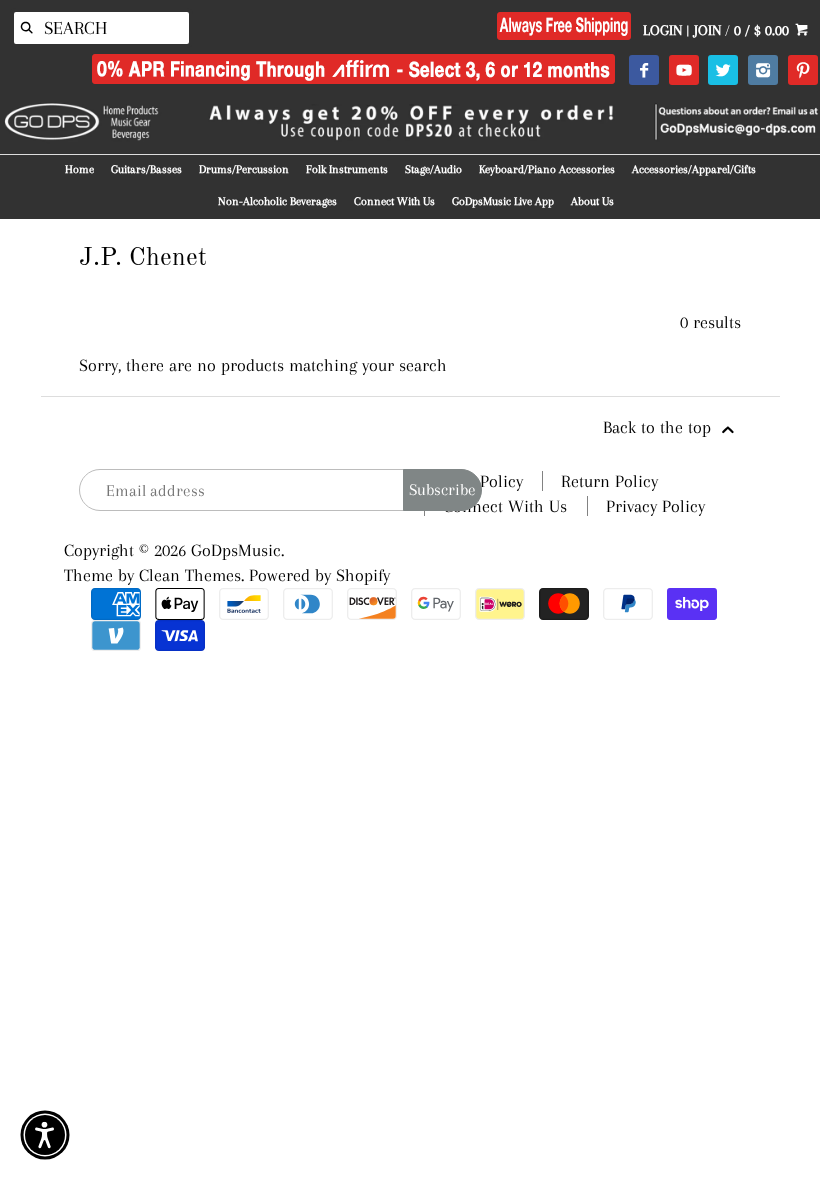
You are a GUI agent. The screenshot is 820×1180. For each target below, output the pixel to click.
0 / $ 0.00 (763, 30)
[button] (45, 1135)
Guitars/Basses (146, 169)
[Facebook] (643, 71)
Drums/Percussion (244, 169)
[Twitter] (722, 71)
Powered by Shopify (319, 575)
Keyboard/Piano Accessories (547, 169)
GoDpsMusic (236, 550)
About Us (592, 201)
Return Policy (609, 481)
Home (79, 169)
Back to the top (659, 427)
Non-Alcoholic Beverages (277, 201)
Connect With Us (394, 201)
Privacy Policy (655, 506)
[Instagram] (762, 71)
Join (707, 30)
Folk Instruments (347, 169)
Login (662, 30)
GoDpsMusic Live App (503, 201)
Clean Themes (190, 575)
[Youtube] (683, 71)
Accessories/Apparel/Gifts (694, 169)
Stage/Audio (433, 169)
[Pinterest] (802, 71)
